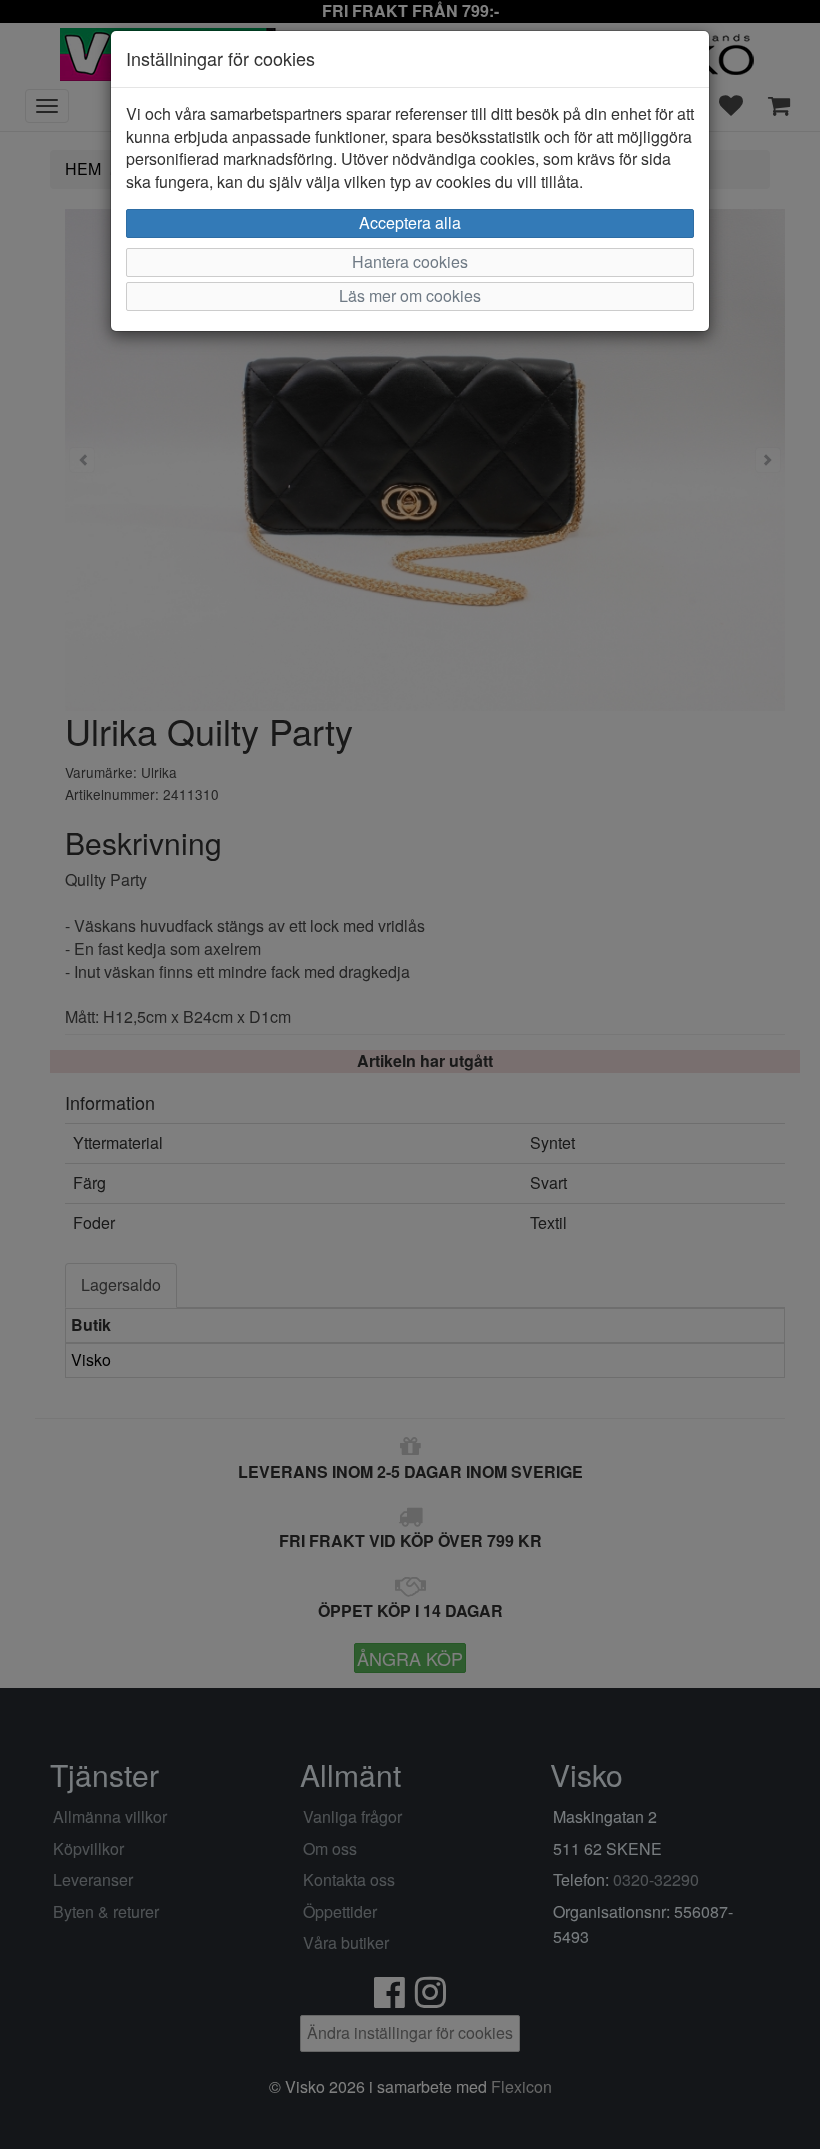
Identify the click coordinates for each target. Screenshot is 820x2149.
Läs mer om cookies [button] (410, 295)
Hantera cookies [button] (410, 261)
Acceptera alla (410, 222)
